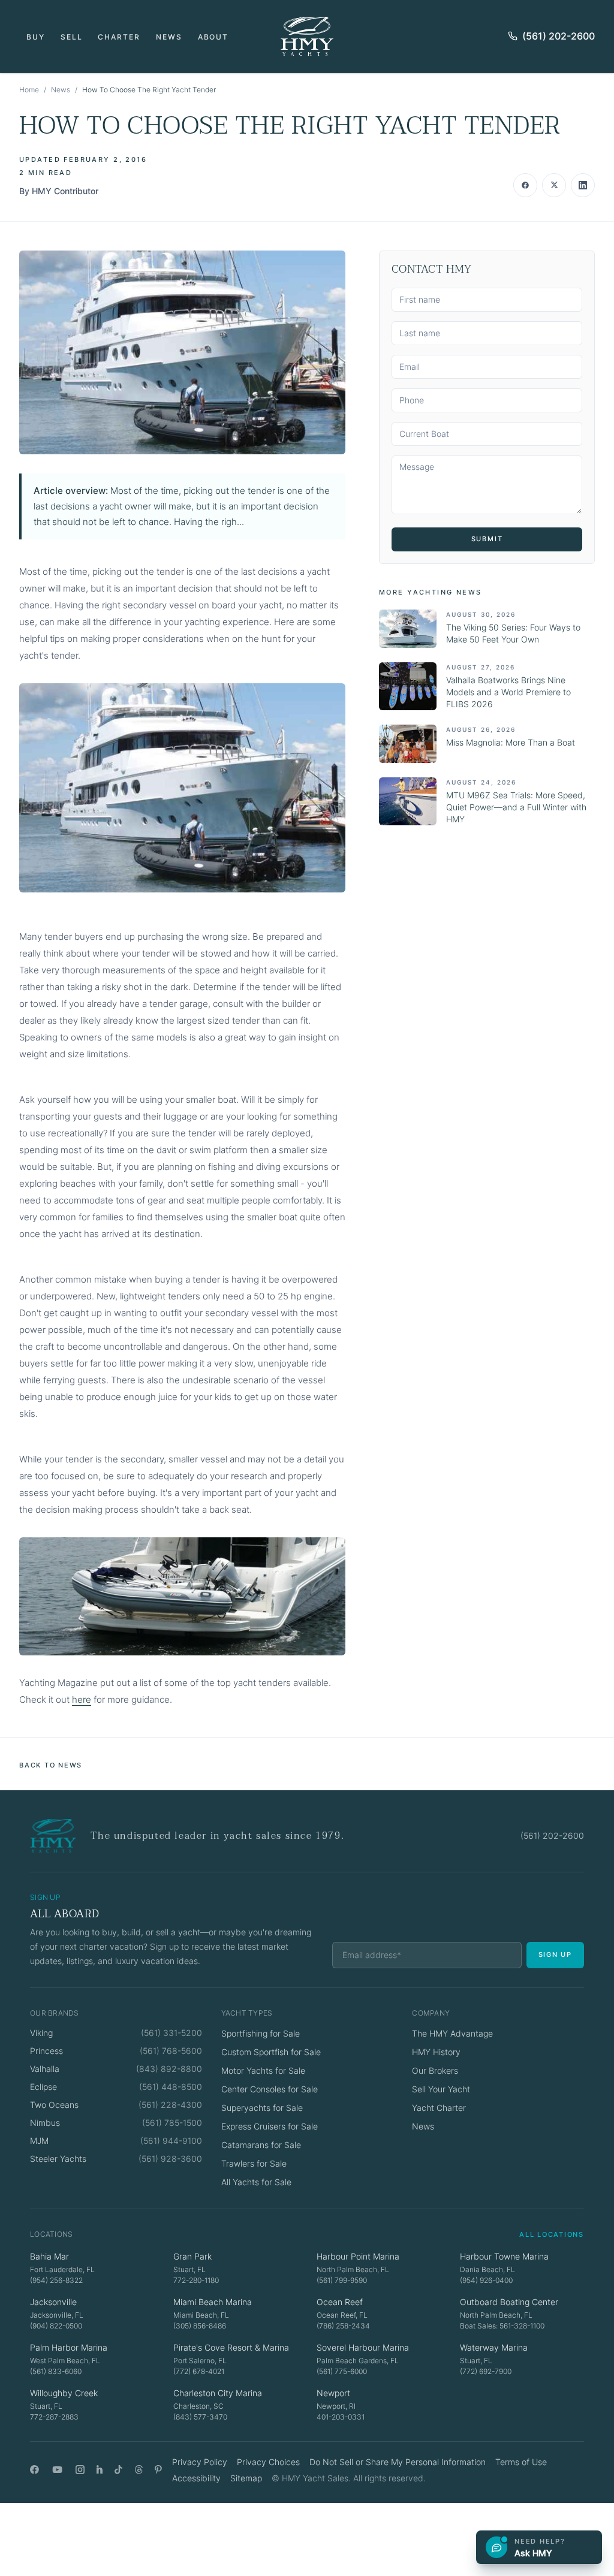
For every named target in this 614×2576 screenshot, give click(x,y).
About (213, 37)
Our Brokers (435, 2070)
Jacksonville (53, 2302)
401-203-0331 (341, 2417)
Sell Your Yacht (441, 2089)
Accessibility (196, 2478)
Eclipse (43, 2087)
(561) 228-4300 (170, 2105)
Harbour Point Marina (358, 2256)
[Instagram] (80, 2470)
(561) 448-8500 (171, 2087)
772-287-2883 (54, 2417)
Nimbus (45, 2123)
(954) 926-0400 (486, 2280)
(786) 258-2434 (343, 2326)
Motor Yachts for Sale (263, 2070)
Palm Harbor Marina (69, 2347)
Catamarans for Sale (261, 2145)
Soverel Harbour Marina (363, 2347)
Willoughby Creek (64, 2393)
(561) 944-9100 (171, 2141)
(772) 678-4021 (199, 2371)
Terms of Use (521, 2462)
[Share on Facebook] (525, 185)
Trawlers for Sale (254, 2163)
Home (29, 90)
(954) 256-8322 (56, 2280)
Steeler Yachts (58, 2159)
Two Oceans (54, 2105)
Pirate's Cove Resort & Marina (231, 2347)
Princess (46, 2051)
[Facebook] (34, 2470)
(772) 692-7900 (486, 2371)
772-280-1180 (196, 2280)
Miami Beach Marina (213, 2302)
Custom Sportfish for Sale (271, 2052)
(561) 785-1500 (172, 2123)
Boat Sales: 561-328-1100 (502, 2326)
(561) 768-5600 (171, 2051)
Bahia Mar (49, 2256)
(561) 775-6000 (342, 2371)
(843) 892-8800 (169, 2069)
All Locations (552, 2234)
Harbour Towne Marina (504, 2256)
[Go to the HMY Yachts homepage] (307, 36)
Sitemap (246, 2478)
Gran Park (192, 2256)
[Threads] (139, 2470)
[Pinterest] (159, 2470)
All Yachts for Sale (256, 2182)
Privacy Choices (268, 2462)
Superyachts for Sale (262, 2108)
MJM (39, 2141)
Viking (41, 2033)
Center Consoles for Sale (270, 2089)
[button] (182, 352)
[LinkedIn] (100, 2470)
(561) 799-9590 (342, 2280)
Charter (119, 37)
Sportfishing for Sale (261, 2033)
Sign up (555, 1954)
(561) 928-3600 (170, 2159)
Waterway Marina (494, 2347)
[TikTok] (118, 2470)
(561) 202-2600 (559, 36)
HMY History (436, 2052)
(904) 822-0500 (56, 2326)
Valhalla (45, 2069)
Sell (72, 37)
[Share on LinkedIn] (583, 185)
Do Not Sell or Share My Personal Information (398, 2462)
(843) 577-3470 (200, 2417)
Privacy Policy (200, 2462)
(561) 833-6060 (56, 2371)
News (169, 37)
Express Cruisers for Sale (270, 2126)
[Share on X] (554, 185)
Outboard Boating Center (509, 2302)
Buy (36, 37)
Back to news (51, 1765)
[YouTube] (57, 2470)
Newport (333, 2393)
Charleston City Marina (218, 2393)
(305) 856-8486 (200, 2326)
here (82, 1699)
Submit (487, 539)
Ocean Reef (340, 2302)
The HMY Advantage (452, 2033)
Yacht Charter (439, 2108)
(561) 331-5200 (171, 2033)
